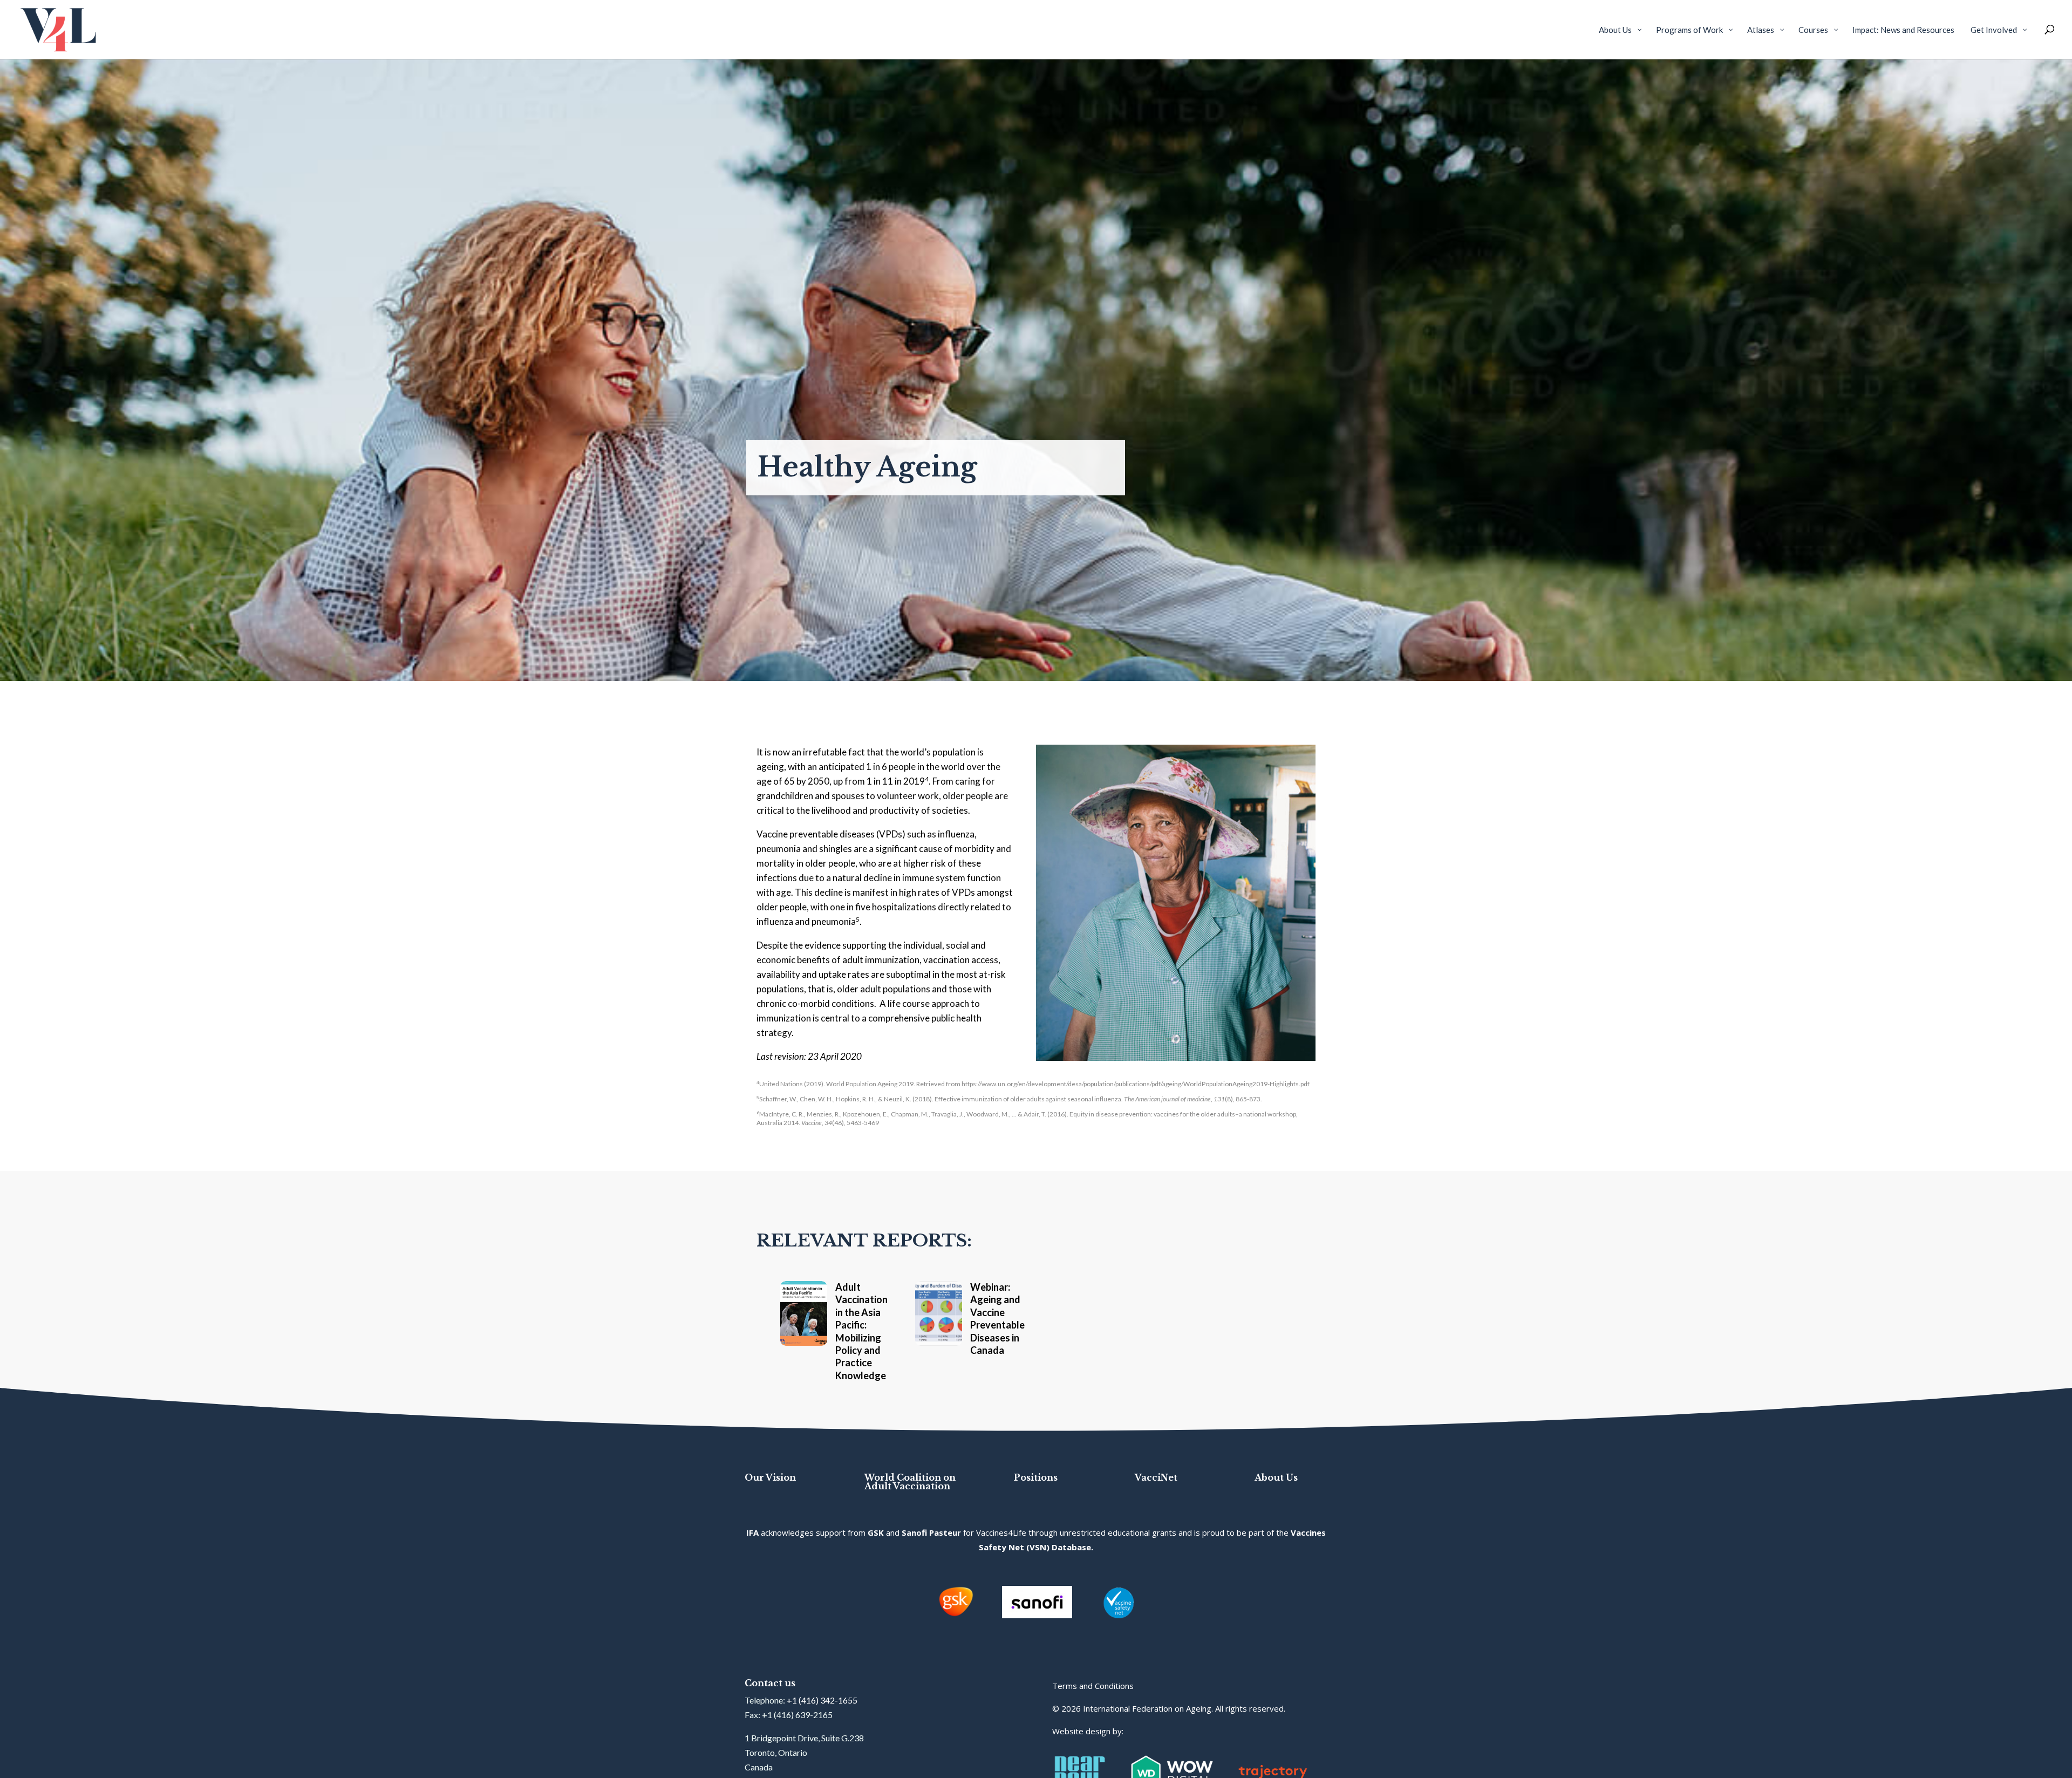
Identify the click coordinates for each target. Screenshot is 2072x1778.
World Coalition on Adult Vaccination (910, 1482)
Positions (1036, 1477)
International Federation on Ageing (1147, 1708)
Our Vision (770, 1477)
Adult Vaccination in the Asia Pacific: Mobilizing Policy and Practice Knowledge (861, 1331)
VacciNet (1156, 1477)
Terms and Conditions (1093, 1686)
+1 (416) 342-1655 (822, 1700)
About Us (1276, 1477)
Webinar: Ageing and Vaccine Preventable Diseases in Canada (997, 1319)
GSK (876, 1532)
